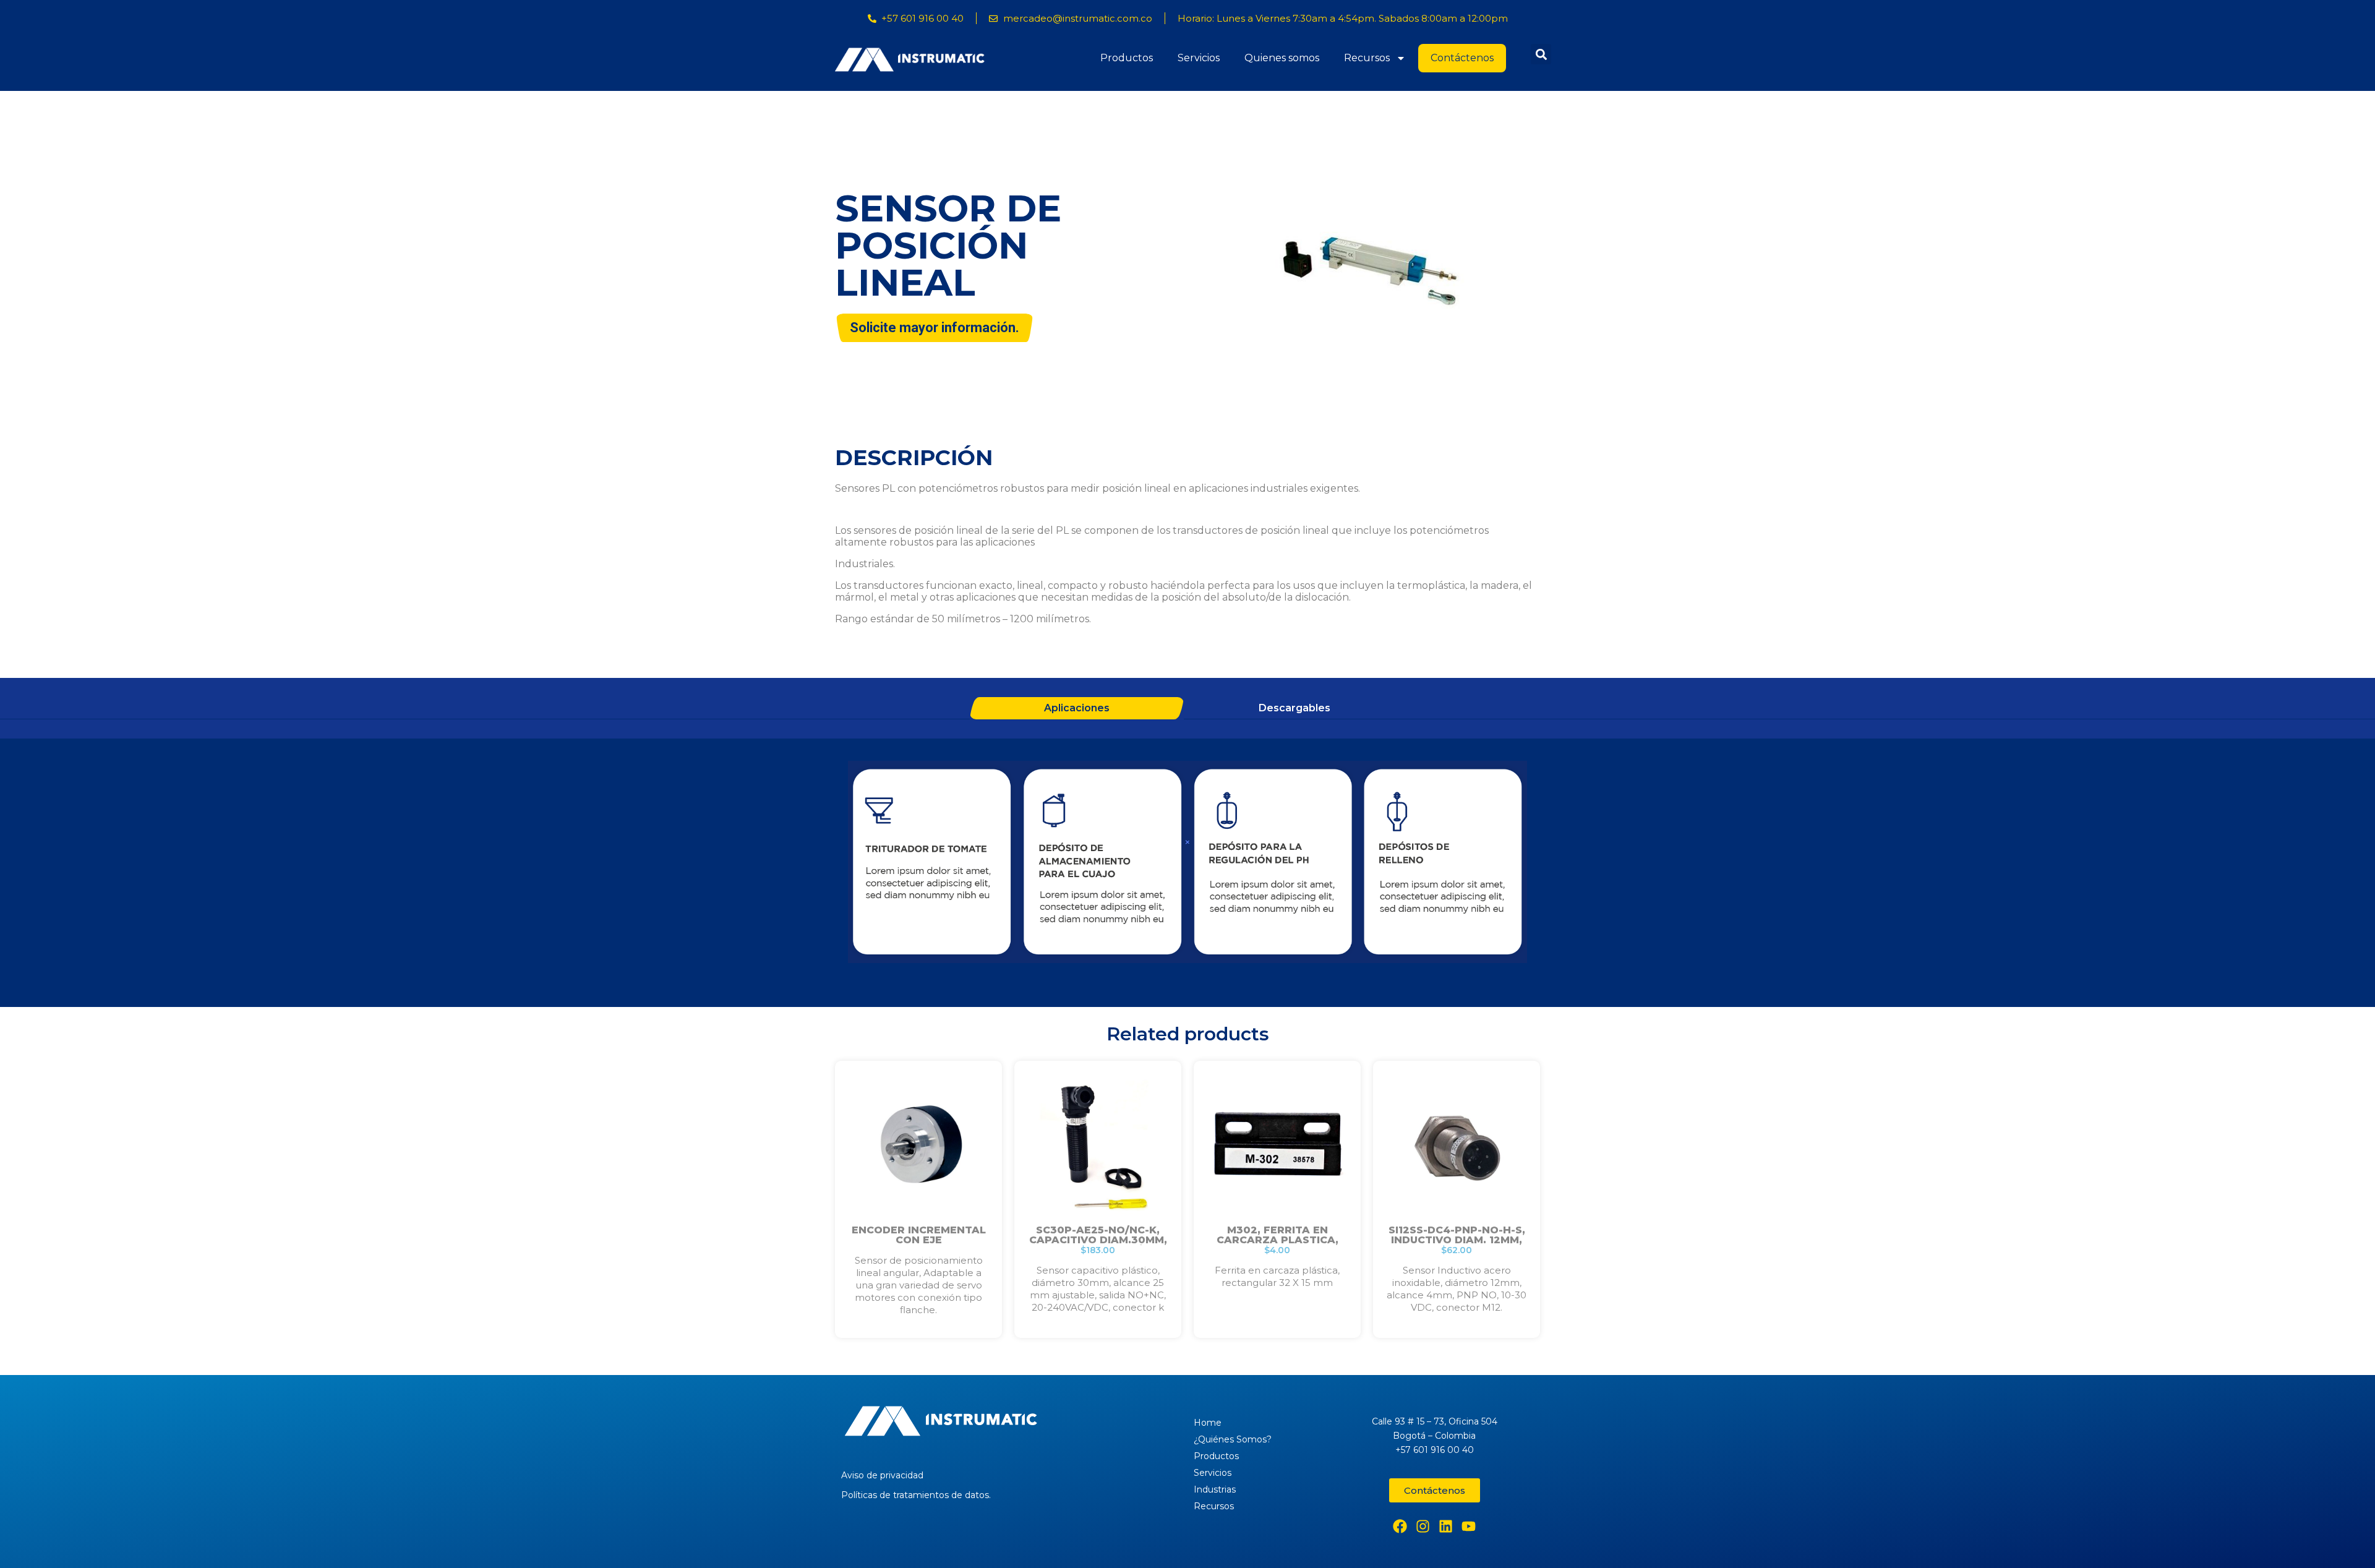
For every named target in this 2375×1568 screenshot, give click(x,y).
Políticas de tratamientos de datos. (916, 1495)
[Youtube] (1469, 1526)
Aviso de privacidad (882, 1475)
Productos (1127, 58)
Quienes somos (1282, 58)
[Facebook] (1400, 1526)
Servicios (1199, 58)
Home (1208, 1423)
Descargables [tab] (1294, 708)
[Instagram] (1423, 1526)
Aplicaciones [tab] (1077, 708)
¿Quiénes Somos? (1233, 1439)
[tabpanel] (1187, 863)
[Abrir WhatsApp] (2345, 1537)
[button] (1541, 54)
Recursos (1367, 58)
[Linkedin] (1446, 1526)
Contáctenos (1462, 58)
